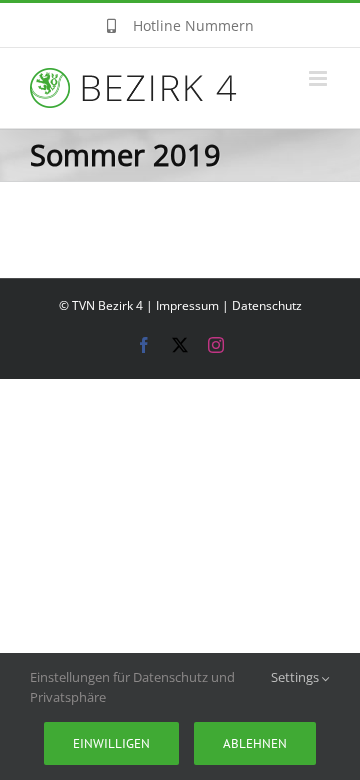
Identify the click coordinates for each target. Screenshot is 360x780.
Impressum (187, 305)
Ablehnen (255, 743)
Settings (296, 677)
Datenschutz (267, 305)
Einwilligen (111, 743)
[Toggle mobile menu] (319, 78)
